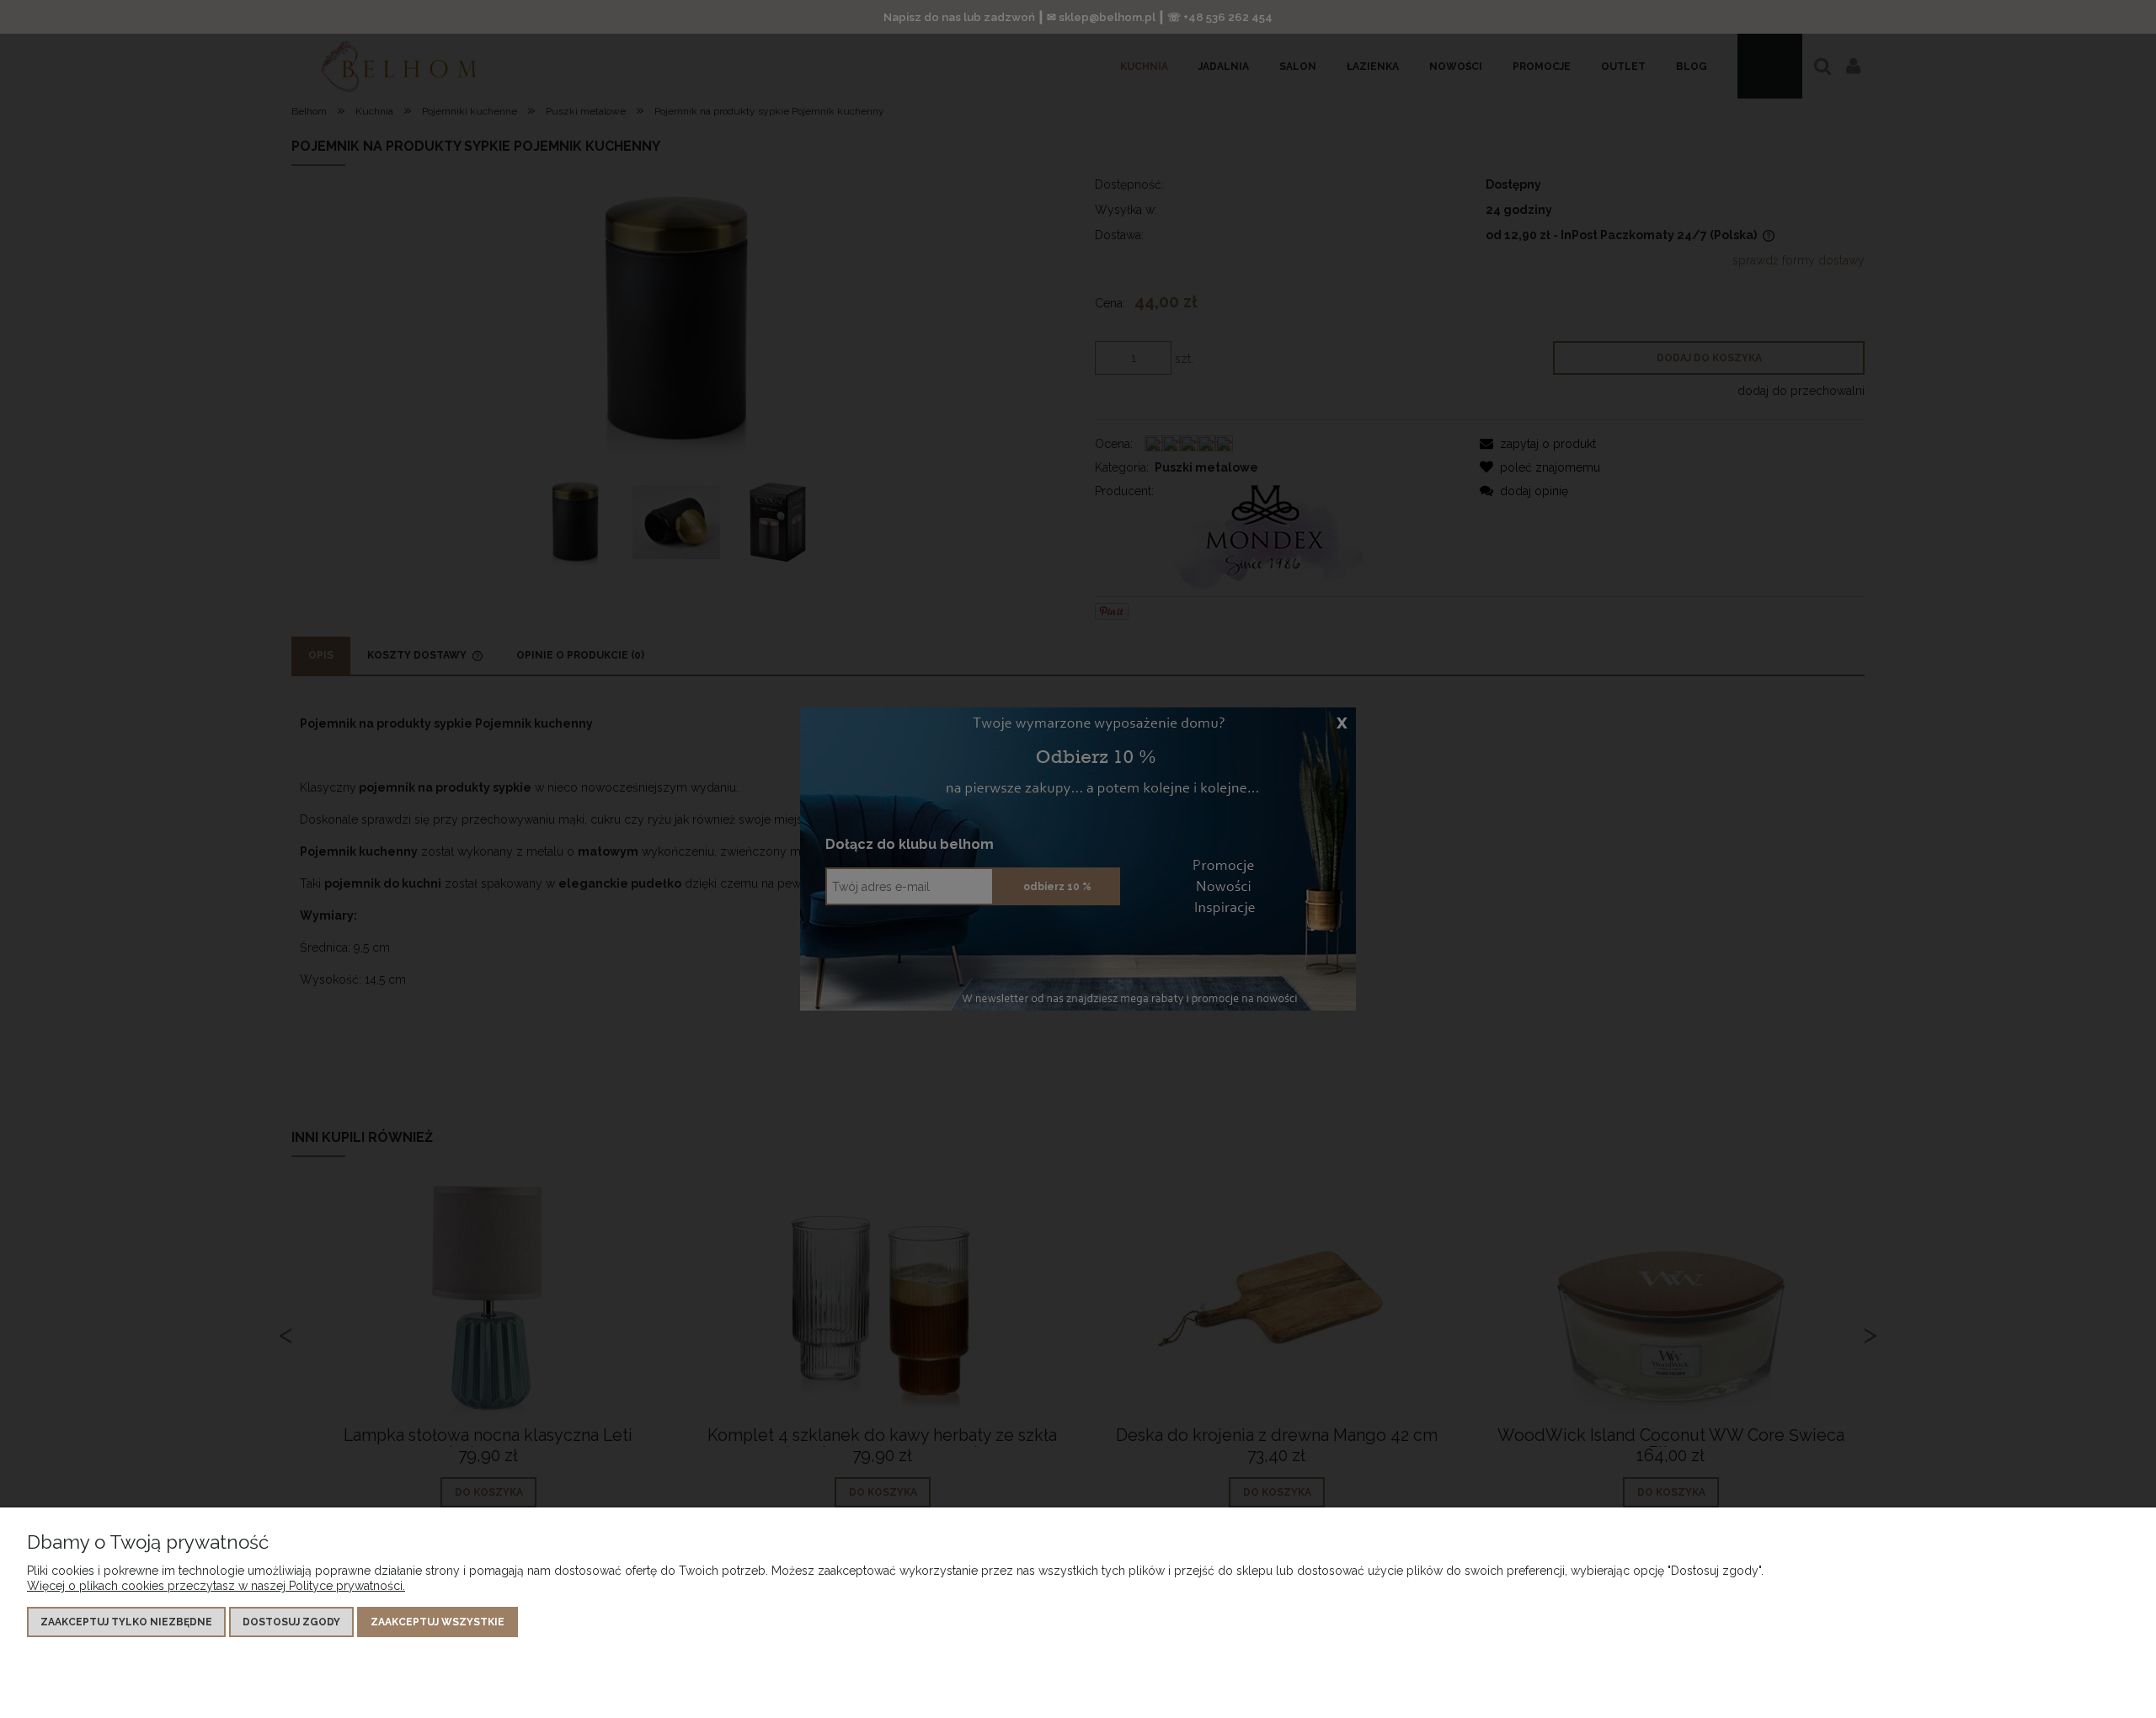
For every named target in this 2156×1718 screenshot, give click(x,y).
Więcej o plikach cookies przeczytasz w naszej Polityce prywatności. (216, 1586)
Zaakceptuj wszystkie (438, 1622)
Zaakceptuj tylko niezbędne (126, 1622)
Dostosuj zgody (291, 1622)
